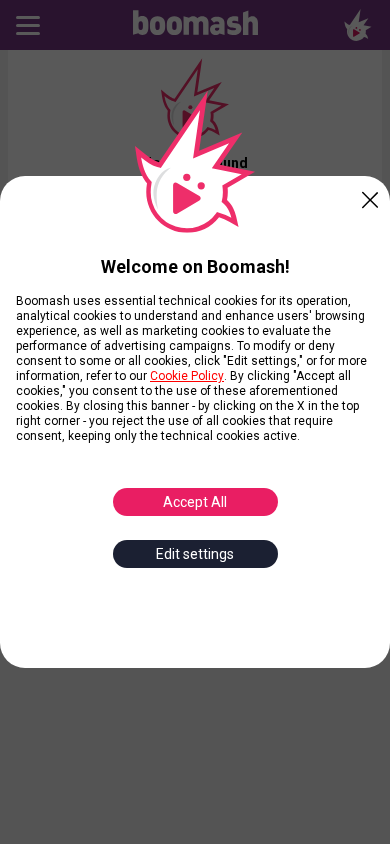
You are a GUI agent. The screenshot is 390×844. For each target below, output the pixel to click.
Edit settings (195, 554)
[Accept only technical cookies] (370, 196)
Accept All (195, 502)
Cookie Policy (187, 376)
